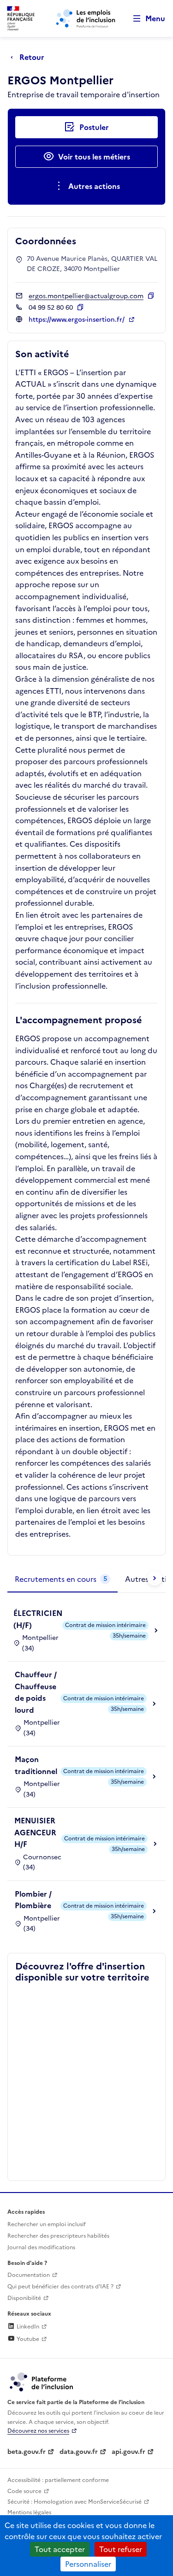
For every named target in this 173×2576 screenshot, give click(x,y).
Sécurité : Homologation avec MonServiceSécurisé (75, 2502)
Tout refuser (121, 2549)
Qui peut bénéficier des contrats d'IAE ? (60, 2287)
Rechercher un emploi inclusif (47, 2224)
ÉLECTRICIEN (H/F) (38, 1619)
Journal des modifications (41, 2247)
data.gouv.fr (79, 2452)
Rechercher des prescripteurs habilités (58, 2236)
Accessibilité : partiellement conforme (58, 2480)
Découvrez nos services (38, 2431)
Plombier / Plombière (33, 1900)
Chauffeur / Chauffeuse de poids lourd (36, 1692)
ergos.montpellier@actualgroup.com (86, 296)
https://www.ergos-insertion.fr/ (78, 320)
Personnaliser (88, 2564)
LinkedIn (27, 2327)
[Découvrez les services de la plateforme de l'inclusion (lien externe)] (42, 2381)
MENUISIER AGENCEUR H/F (35, 1832)
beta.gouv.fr (27, 2452)
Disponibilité (24, 2298)
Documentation (29, 2275)
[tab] (63, 1580)
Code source (24, 2491)
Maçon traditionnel (36, 1765)
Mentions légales (29, 2512)
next (155, 1578)
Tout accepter (60, 2549)
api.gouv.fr (128, 2452)
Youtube (27, 2339)
